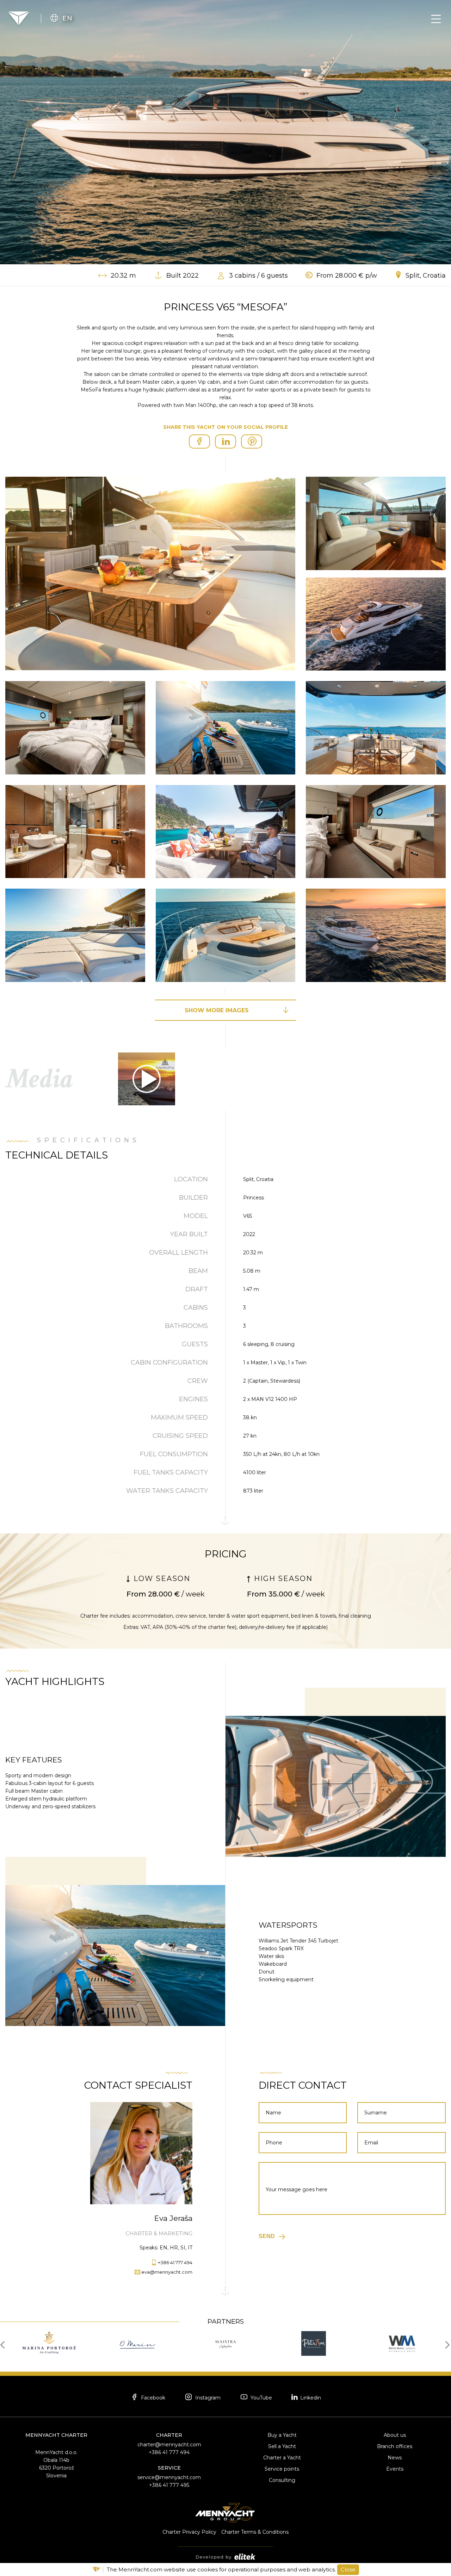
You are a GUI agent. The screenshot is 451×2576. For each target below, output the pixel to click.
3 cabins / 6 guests (258, 276)
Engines (193, 1399)
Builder (193, 1198)
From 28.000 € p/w (347, 276)
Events (395, 2469)
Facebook (152, 2398)
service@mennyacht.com (169, 2477)
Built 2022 (183, 276)
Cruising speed (180, 1436)
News (395, 2458)
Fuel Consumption (174, 1454)
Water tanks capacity (167, 1491)
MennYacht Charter (56, 2435)
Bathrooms (186, 1326)
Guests (195, 1344)
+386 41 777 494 (175, 2262)
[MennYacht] (19, 18)
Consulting (282, 2480)
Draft (197, 1289)
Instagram (207, 2398)
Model (196, 1216)
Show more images (217, 1010)
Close (348, 2569)
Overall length (178, 1253)
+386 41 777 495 (169, 2485)
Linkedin (310, 2398)
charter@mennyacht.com (169, 2445)
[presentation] (4, 2344)
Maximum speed (179, 1417)
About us (395, 2435)
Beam (198, 1271)
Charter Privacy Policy (189, 2532)
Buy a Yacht (282, 2435)
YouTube (261, 2398)
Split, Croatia (426, 276)
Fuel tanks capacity (171, 1472)
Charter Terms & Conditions (255, 2532)
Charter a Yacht (282, 2458)
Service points (282, 2469)
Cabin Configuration (169, 1363)
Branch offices (395, 2446)
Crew (198, 1381)
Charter (169, 2435)
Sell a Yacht (282, 2446)
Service (169, 2468)
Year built (189, 1234)
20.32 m (123, 276)
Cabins (196, 1308)
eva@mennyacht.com (167, 2272)
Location (191, 1179)
